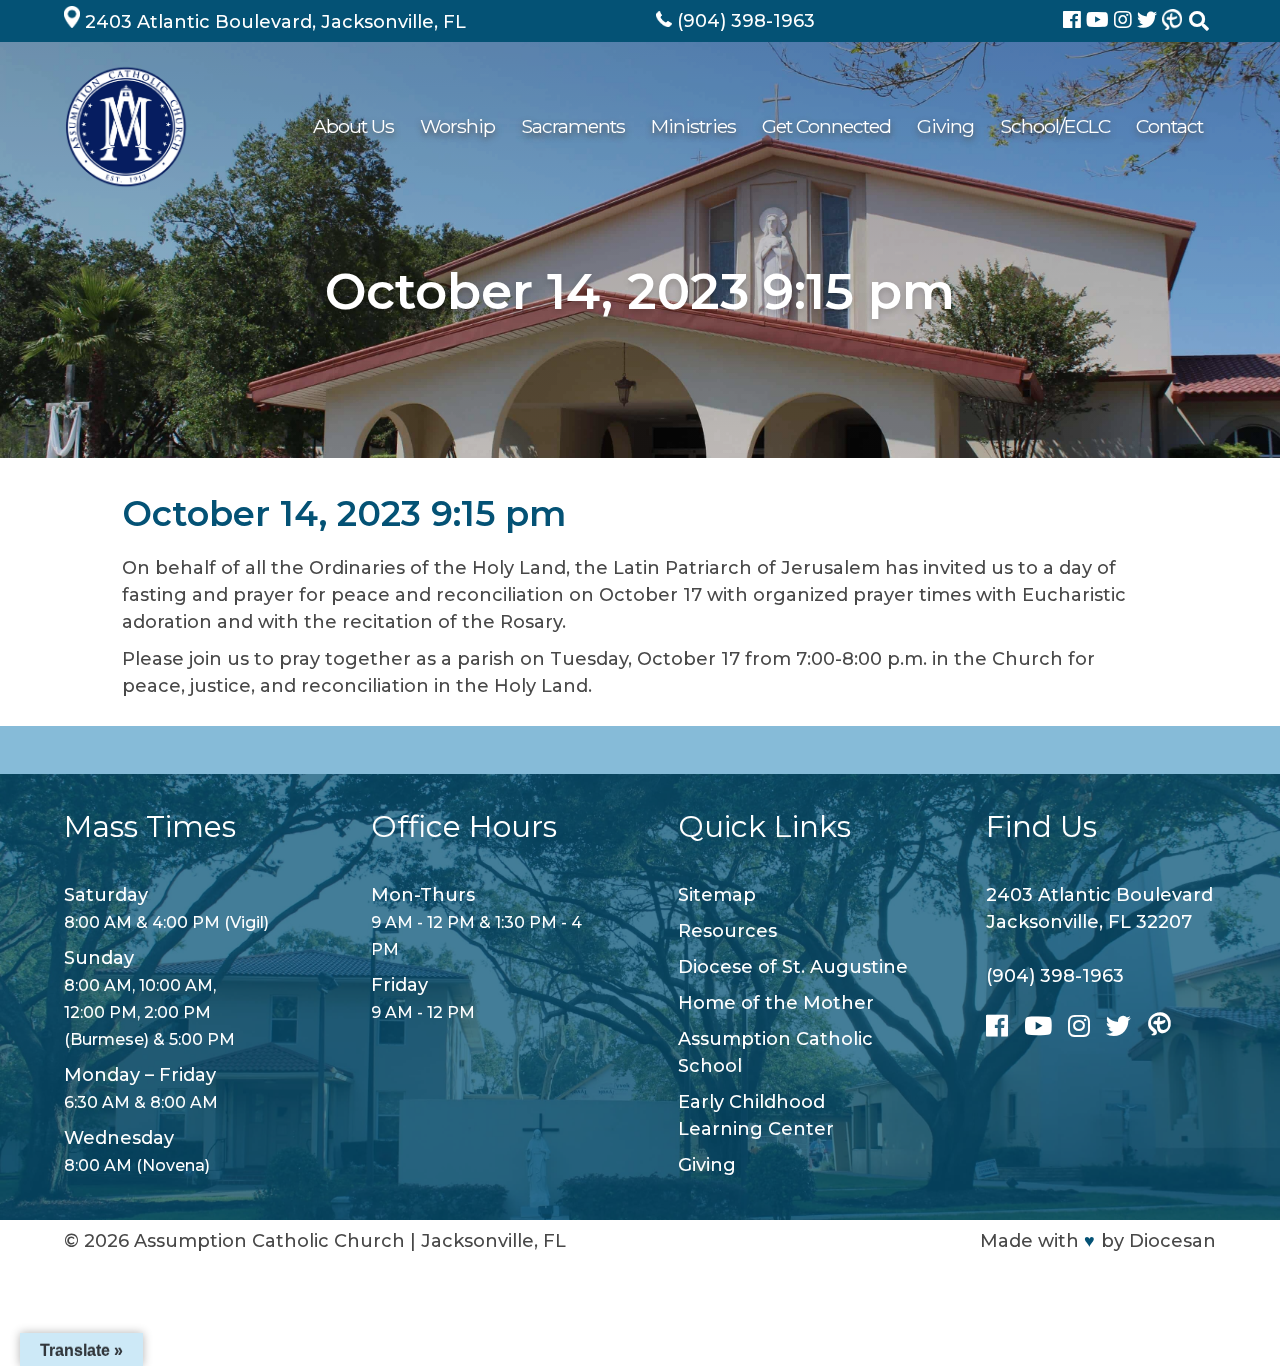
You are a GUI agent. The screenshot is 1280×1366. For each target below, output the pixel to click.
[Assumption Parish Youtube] (1100, 21)
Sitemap (717, 895)
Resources (727, 931)
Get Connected (826, 126)
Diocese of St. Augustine (793, 967)
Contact (1169, 126)
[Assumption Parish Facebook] (1074, 21)
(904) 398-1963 (1055, 976)
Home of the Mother (776, 1003)
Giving (945, 126)
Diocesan (1172, 1241)
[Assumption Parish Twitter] (1149, 21)
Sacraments (573, 126)
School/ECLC (1055, 126)
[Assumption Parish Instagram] (1125, 21)
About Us (353, 126)
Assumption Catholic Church (269, 1241)
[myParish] (1172, 21)
